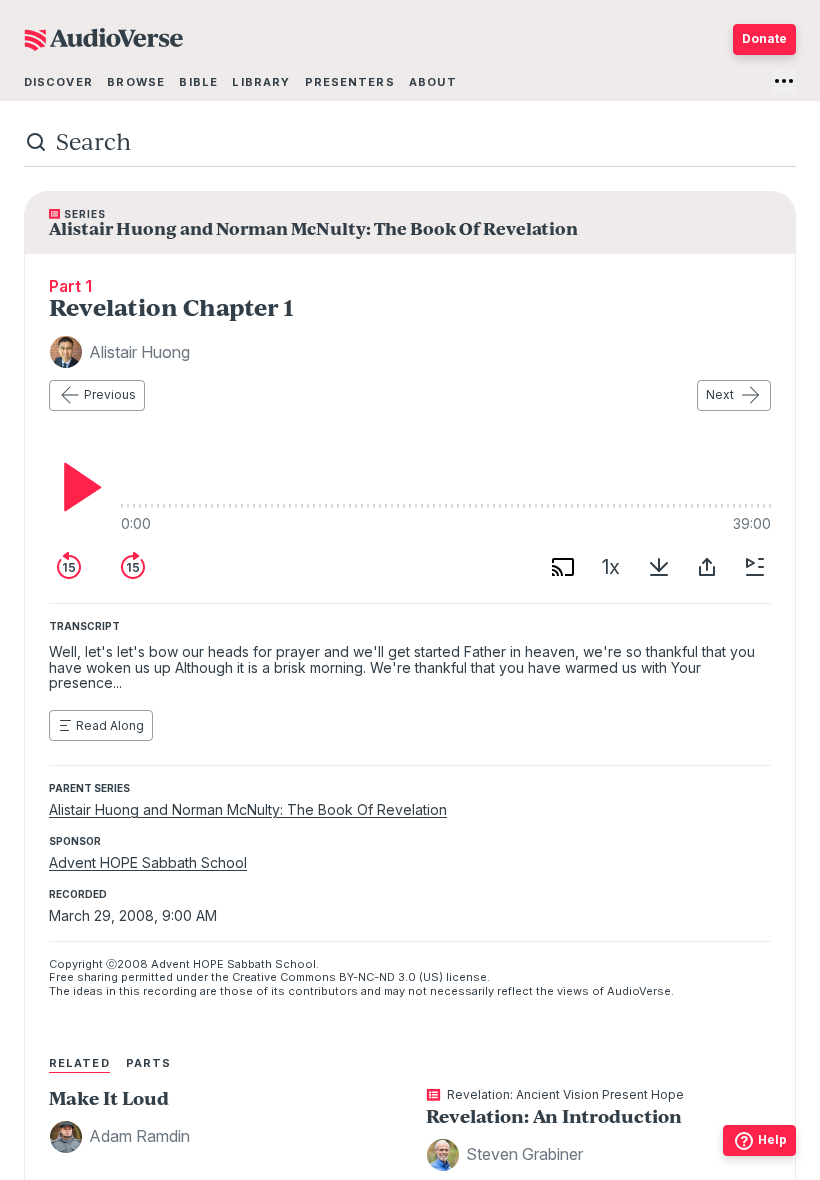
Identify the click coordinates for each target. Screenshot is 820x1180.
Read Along (110, 725)
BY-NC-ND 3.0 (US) (391, 977)
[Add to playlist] (755, 567)
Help (772, 1139)
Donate (764, 38)
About (433, 82)
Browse (136, 82)
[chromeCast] (563, 567)
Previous (110, 394)
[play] (77, 487)
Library (261, 82)
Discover (58, 82)
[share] (707, 567)
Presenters (350, 82)
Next (720, 394)
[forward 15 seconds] (133, 567)
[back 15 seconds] (69, 567)
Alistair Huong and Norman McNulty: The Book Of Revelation (248, 809)
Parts (149, 1063)
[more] (784, 81)
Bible (198, 82)
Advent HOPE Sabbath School (148, 862)
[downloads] (659, 567)
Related (79, 1063)
